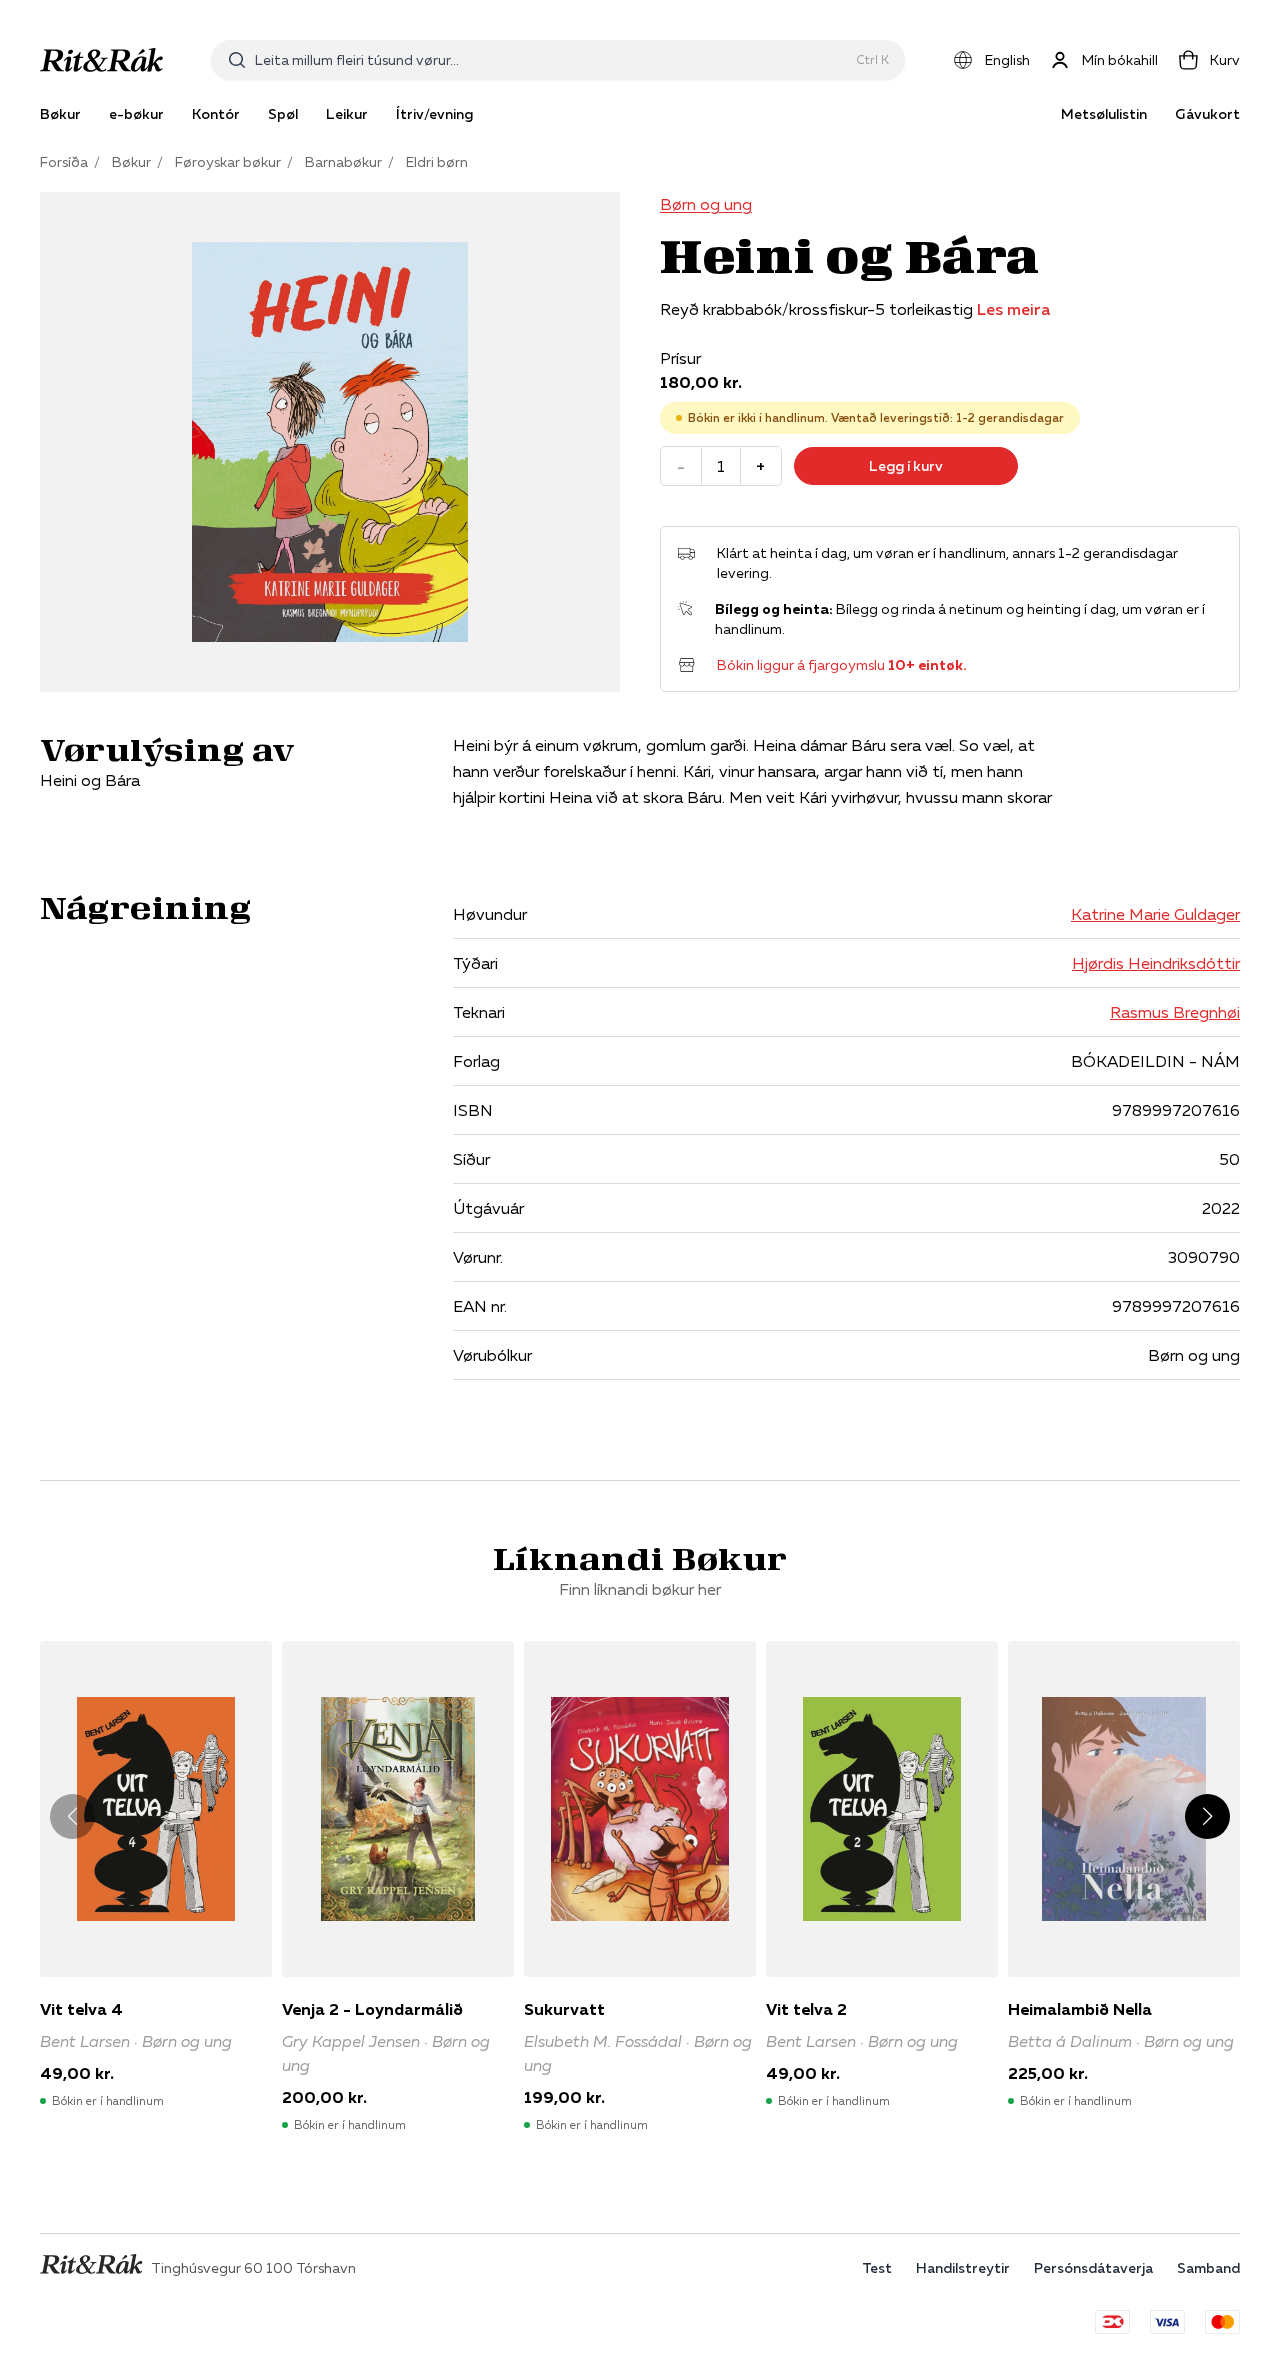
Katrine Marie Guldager (1155, 914)
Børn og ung (706, 204)
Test (877, 2268)
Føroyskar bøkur (228, 162)
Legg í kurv (906, 466)
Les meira (1013, 309)
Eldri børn (437, 162)
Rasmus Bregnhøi (1175, 1012)
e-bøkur (136, 114)
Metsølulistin (1104, 114)
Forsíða (64, 162)
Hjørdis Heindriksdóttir (1156, 963)
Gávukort (1207, 114)
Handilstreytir (963, 2268)
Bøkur (131, 162)
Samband (1208, 2268)
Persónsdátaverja (1093, 2268)
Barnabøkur (343, 162)
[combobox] (551, 60)
